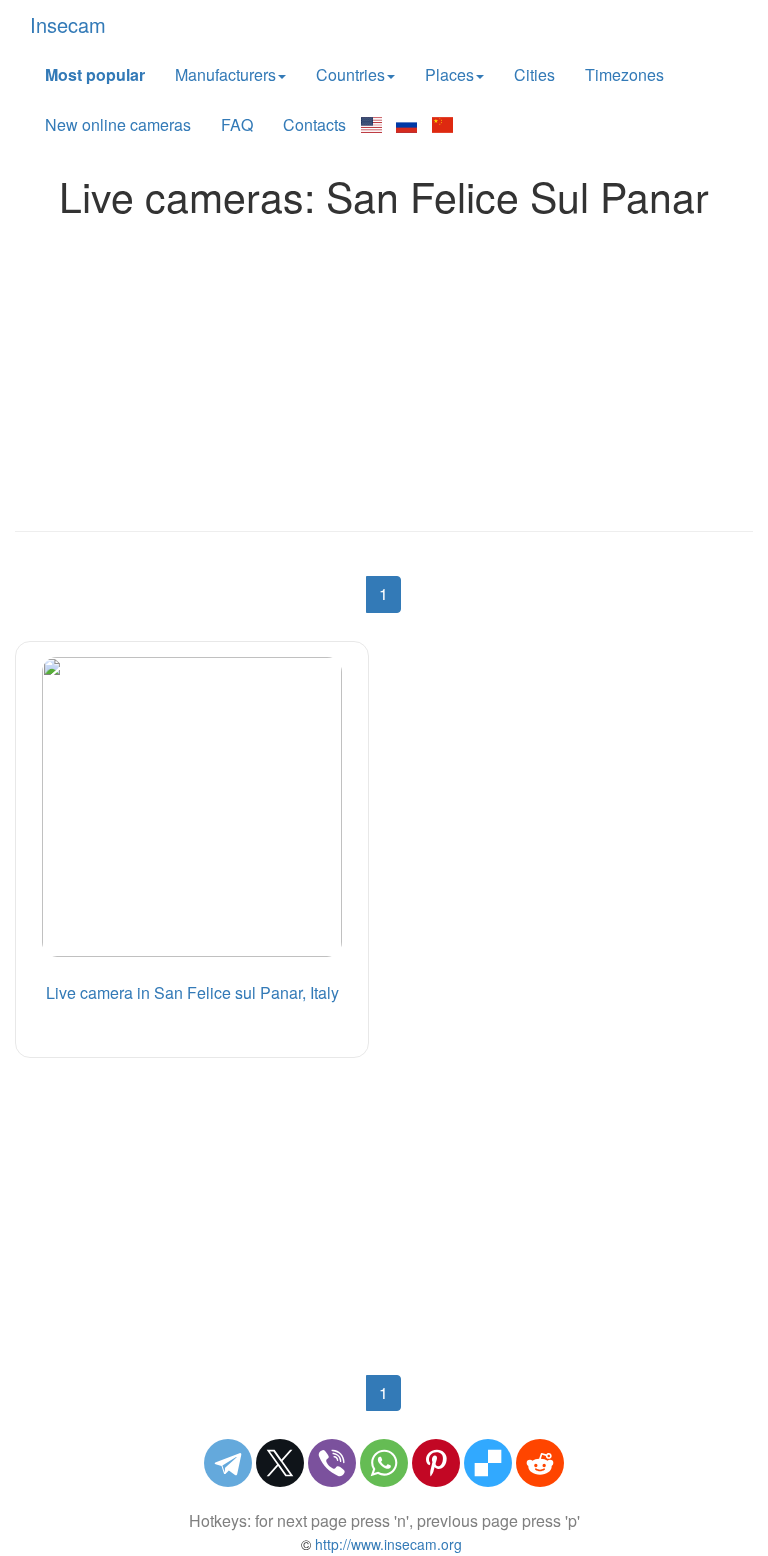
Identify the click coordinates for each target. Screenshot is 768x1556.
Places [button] (449, 74)
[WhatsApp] (384, 1463)
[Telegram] (228, 1463)
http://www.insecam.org (386, 1544)
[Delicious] (488, 1463)
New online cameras (118, 124)
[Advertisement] (384, 369)
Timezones (624, 74)
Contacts (314, 124)
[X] (280, 1463)
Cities (534, 74)
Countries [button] (350, 74)
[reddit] (540, 1463)
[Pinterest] (436, 1463)
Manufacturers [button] (225, 74)
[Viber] (332, 1463)
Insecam (68, 24)
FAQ (237, 124)
